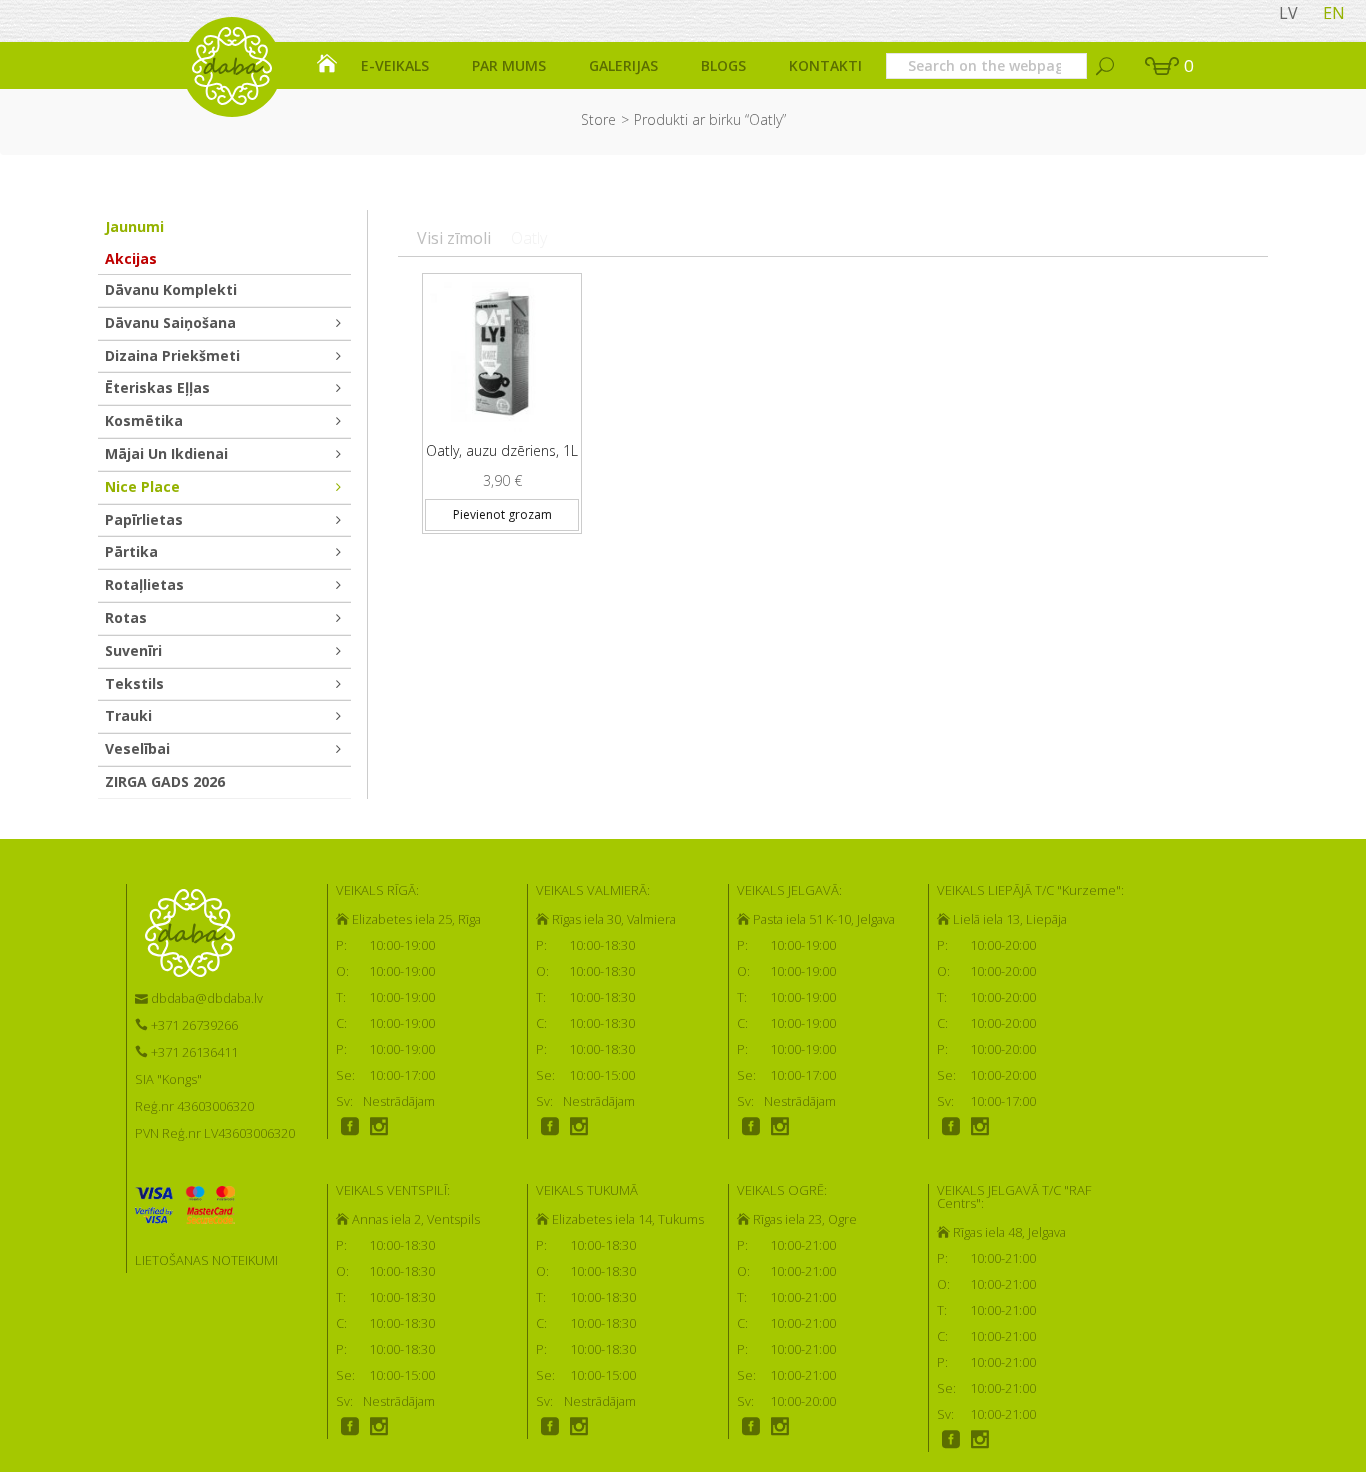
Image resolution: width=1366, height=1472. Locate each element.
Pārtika (131, 551)
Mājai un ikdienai (166, 453)
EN (1334, 13)
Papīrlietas (144, 519)
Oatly (529, 238)
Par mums (509, 65)
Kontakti (825, 65)
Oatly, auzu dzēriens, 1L (502, 450)
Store (598, 119)
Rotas (126, 617)
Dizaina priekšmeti (172, 355)
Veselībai (137, 748)
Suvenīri (133, 650)
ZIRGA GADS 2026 (165, 781)
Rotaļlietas (144, 584)
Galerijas (623, 65)
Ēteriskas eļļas (157, 387)
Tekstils (134, 683)
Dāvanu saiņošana (170, 322)
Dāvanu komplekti (171, 289)
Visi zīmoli (454, 238)
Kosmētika (144, 420)
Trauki (128, 715)
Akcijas (131, 258)
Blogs (723, 65)
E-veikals (395, 65)
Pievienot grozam (502, 514)
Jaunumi (134, 226)
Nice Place (142, 486)
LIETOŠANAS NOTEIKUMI (206, 1260)
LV (1288, 13)
